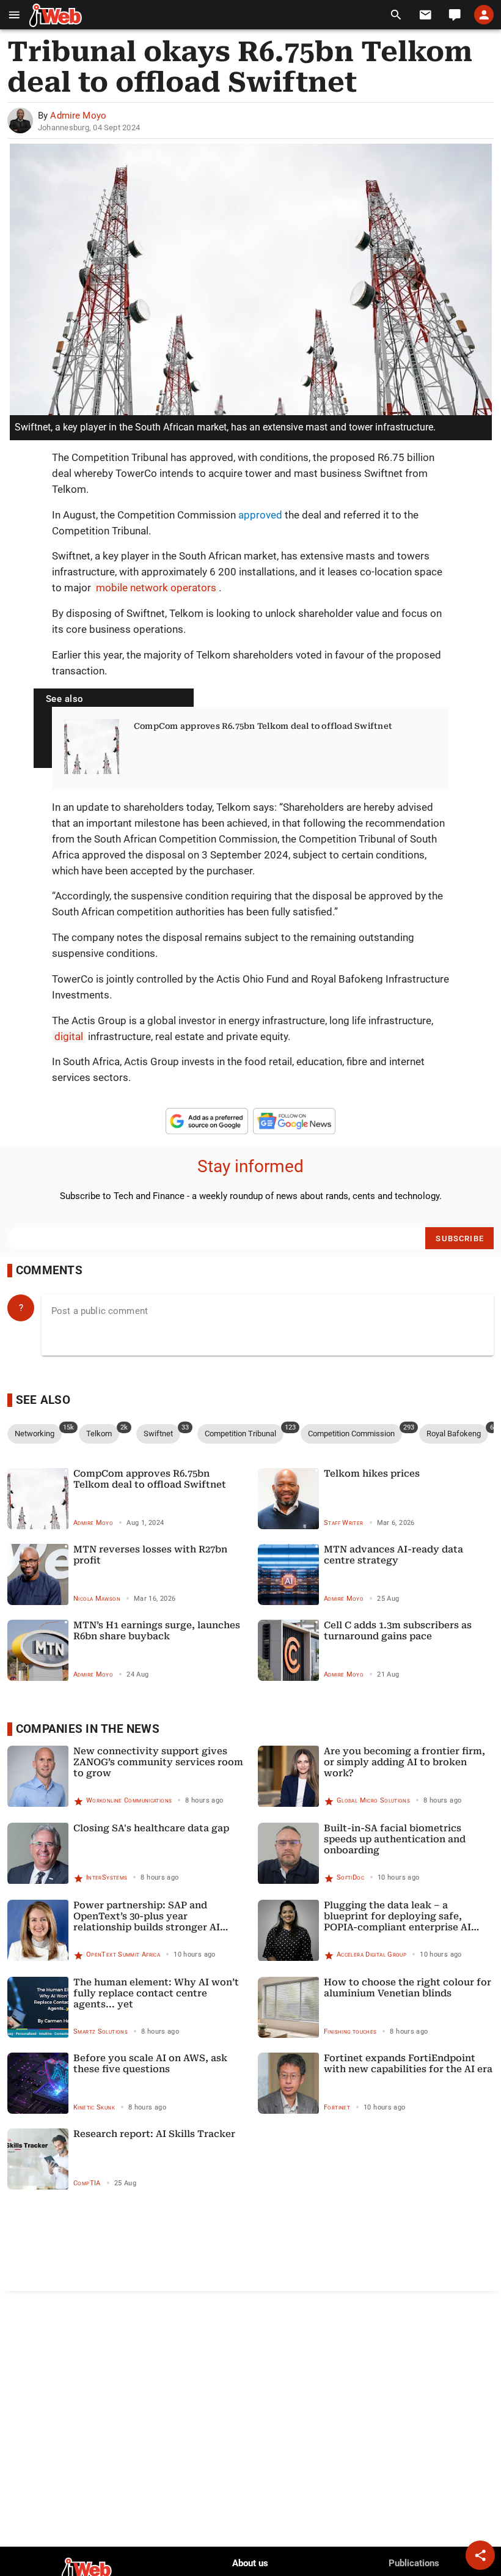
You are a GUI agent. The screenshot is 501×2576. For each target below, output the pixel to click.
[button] (14, 15)
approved (260, 515)
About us (250, 2563)
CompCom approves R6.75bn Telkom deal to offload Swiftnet (263, 726)
